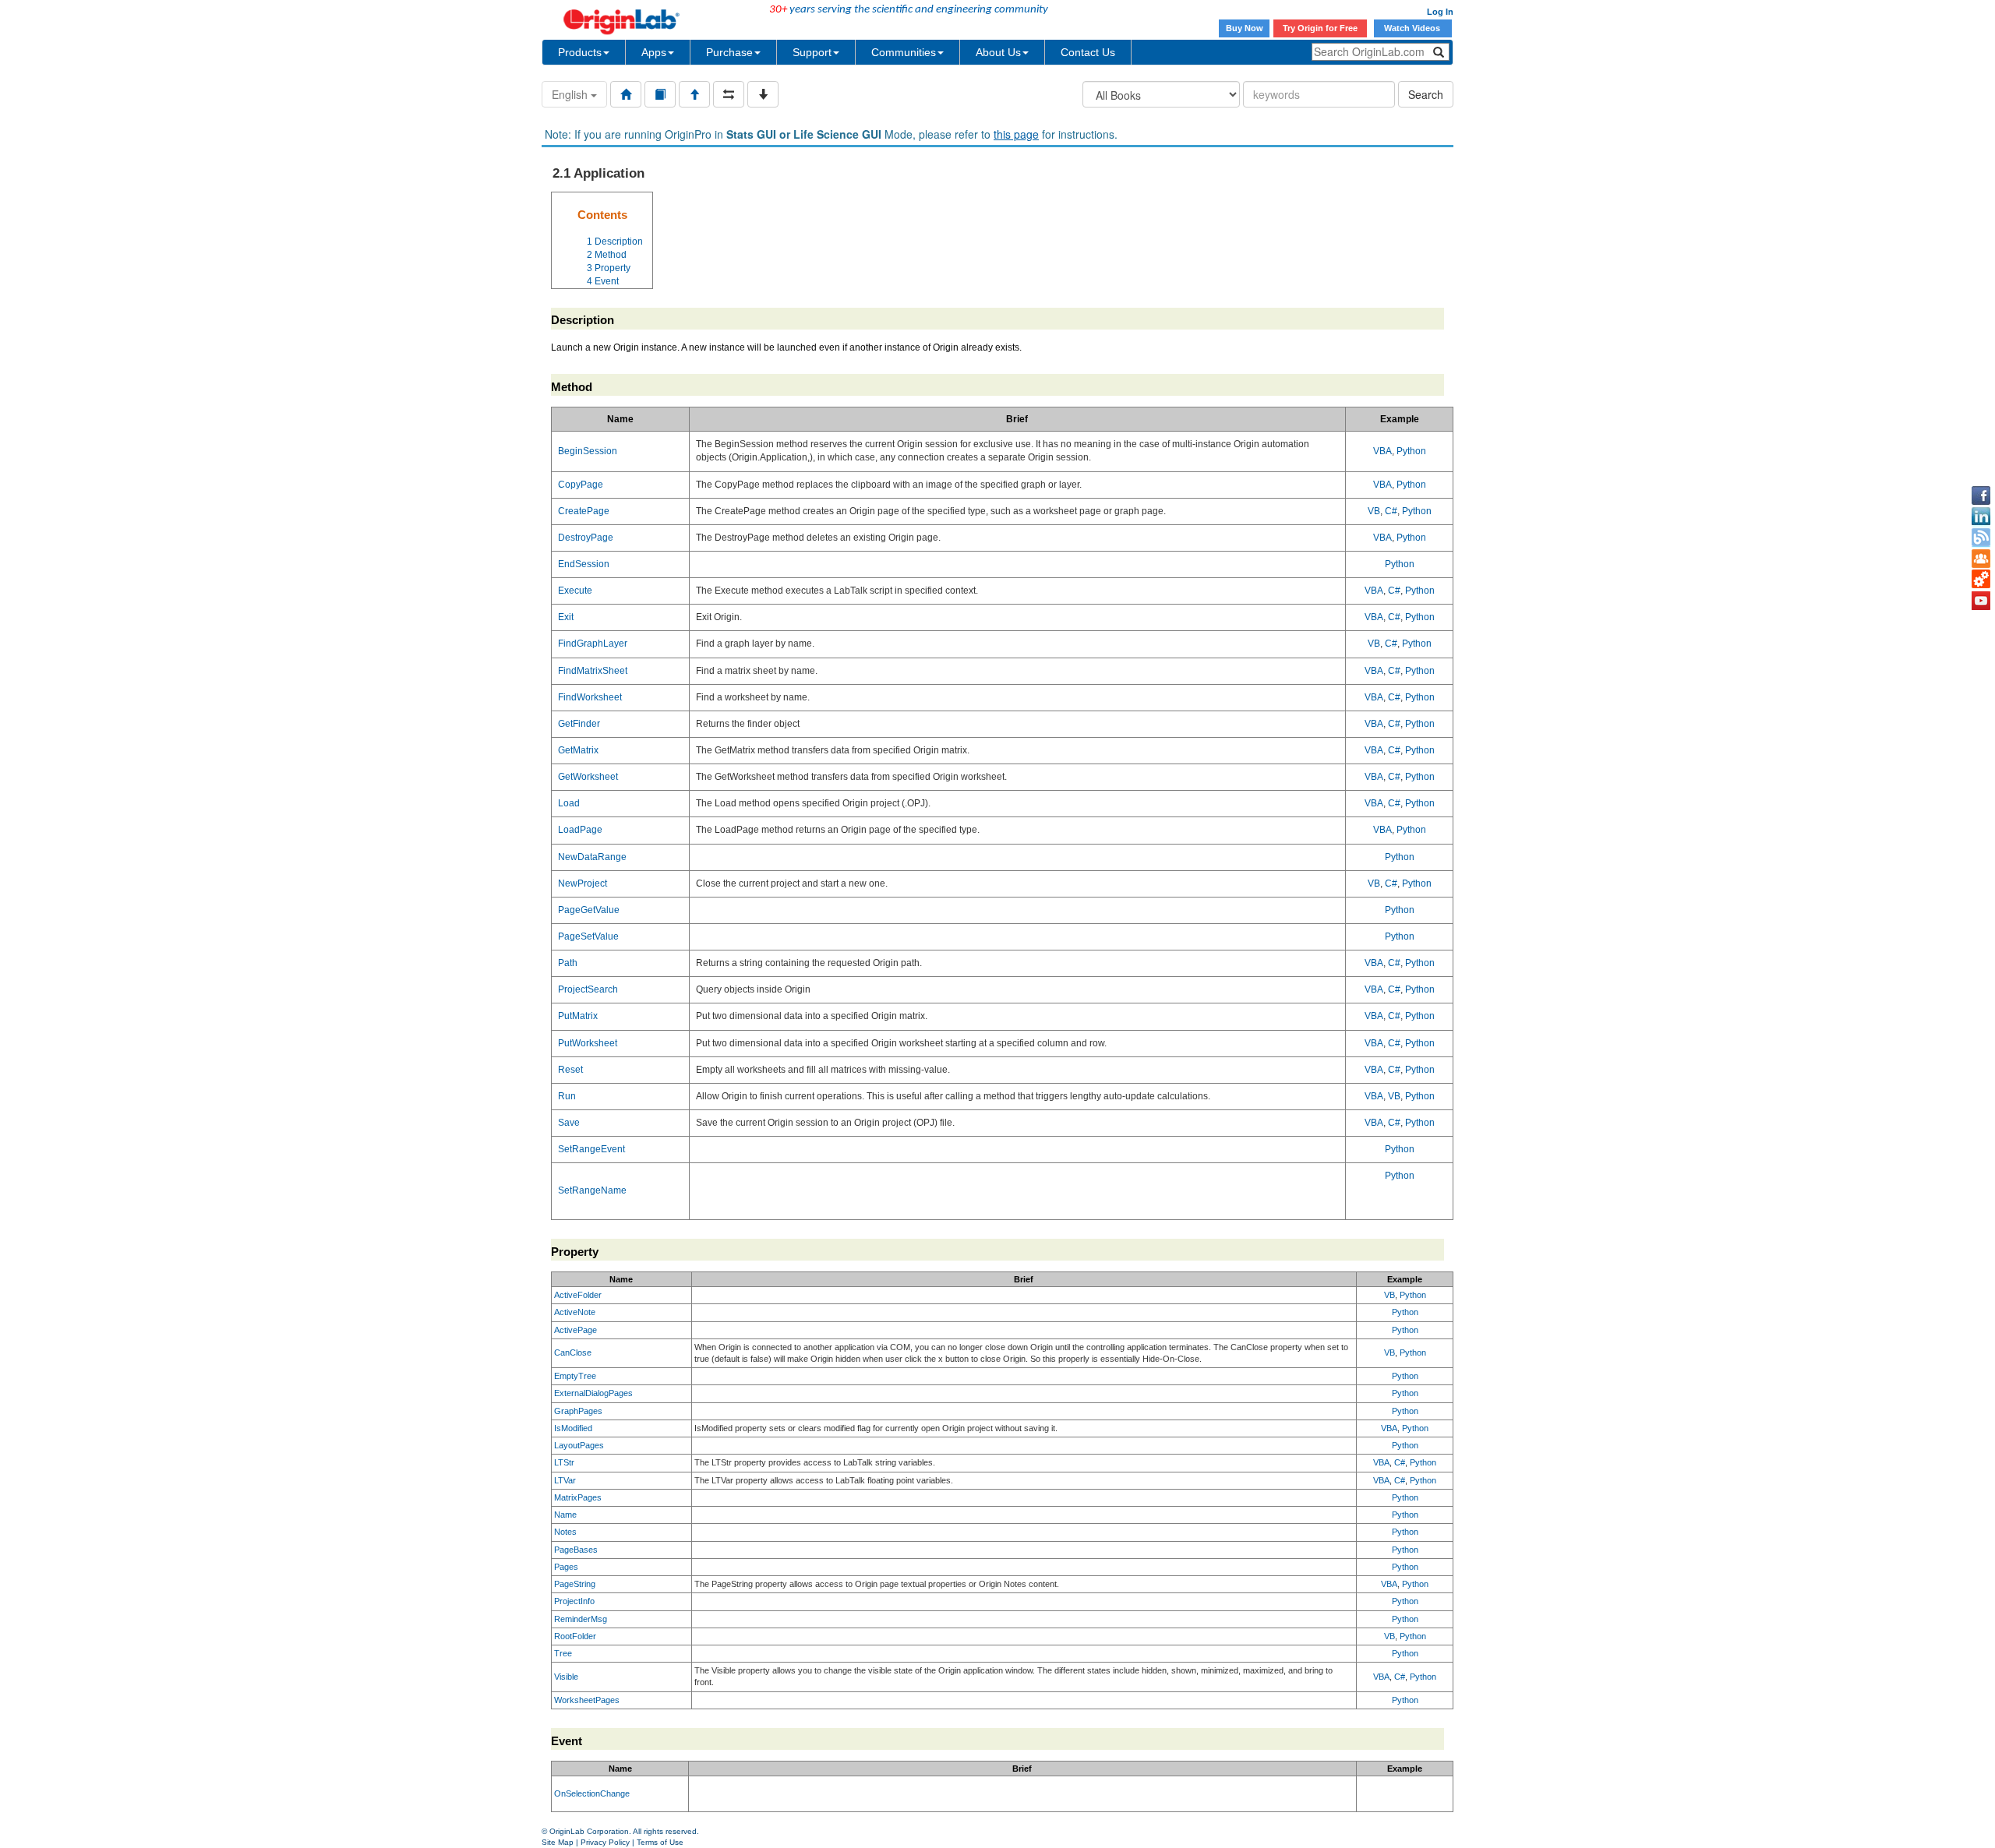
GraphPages (578, 1411)
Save (569, 1123)
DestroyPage (586, 538)
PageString (575, 1584)
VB (1374, 511)
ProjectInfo (574, 1601)
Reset (570, 1070)
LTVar (565, 1480)
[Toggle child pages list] (763, 94)
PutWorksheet (588, 1043)
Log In (1440, 12)
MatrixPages (578, 1497)
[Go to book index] (660, 94)
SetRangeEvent (591, 1149)
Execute (575, 591)
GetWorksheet (588, 777)
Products (580, 52)
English (571, 94)
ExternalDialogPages (593, 1393)
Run (567, 1096)
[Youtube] (1981, 601)
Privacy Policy (605, 1842)
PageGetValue (589, 910)
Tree (563, 1653)
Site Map (558, 1842)
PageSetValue (588, 936)
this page (1016, 134)
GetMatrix (578, 750)
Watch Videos (1413, 28)
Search (1426, 94)
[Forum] (1981, 559)
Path (568, 963)
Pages (566, 1567)
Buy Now (1245, 28)
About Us (998, 52)
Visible (566, 1677)
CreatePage (584, 511)
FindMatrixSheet (593, 671)
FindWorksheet (590, 697)
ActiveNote (575, 1312)
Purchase (729, 52)
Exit (566, 617)
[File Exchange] (1981, 580)
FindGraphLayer (593, 644)
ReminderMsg (581, 1619)
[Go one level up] (694, 94)
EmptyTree (575, 1376)
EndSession (584, 564)
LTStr (564, 1462)
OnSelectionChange (592, 1793)
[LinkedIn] (1981, 517)
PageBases (576, 1550)
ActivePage (576, 1330)
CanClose (573, 1352)
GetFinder (579, 724)
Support (812, 52)
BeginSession (588, 451)
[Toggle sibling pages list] (729, 94)
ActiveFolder (578, 1295)
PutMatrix (578, 1016)
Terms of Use (660, 1842)
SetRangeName (592, 1190)
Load (569, 803)
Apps (654, 52)
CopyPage (581, 485)
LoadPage (580, 830)
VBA (1382, 451)
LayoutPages (579, 1445)
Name (565, 1515)
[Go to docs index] (626, 94)
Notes (565, 1532)
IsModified (573, 1428)
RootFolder (575, 1636)
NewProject (583, 883)
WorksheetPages (587, 1700)
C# (1391, 511)
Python (1411, 451)
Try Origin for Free (1320, 28)
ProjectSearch (588, 989)
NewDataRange (592, 857)
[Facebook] (1981, 496)
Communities (904, 52)
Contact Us (1088, 52)
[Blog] (1981, 538)
